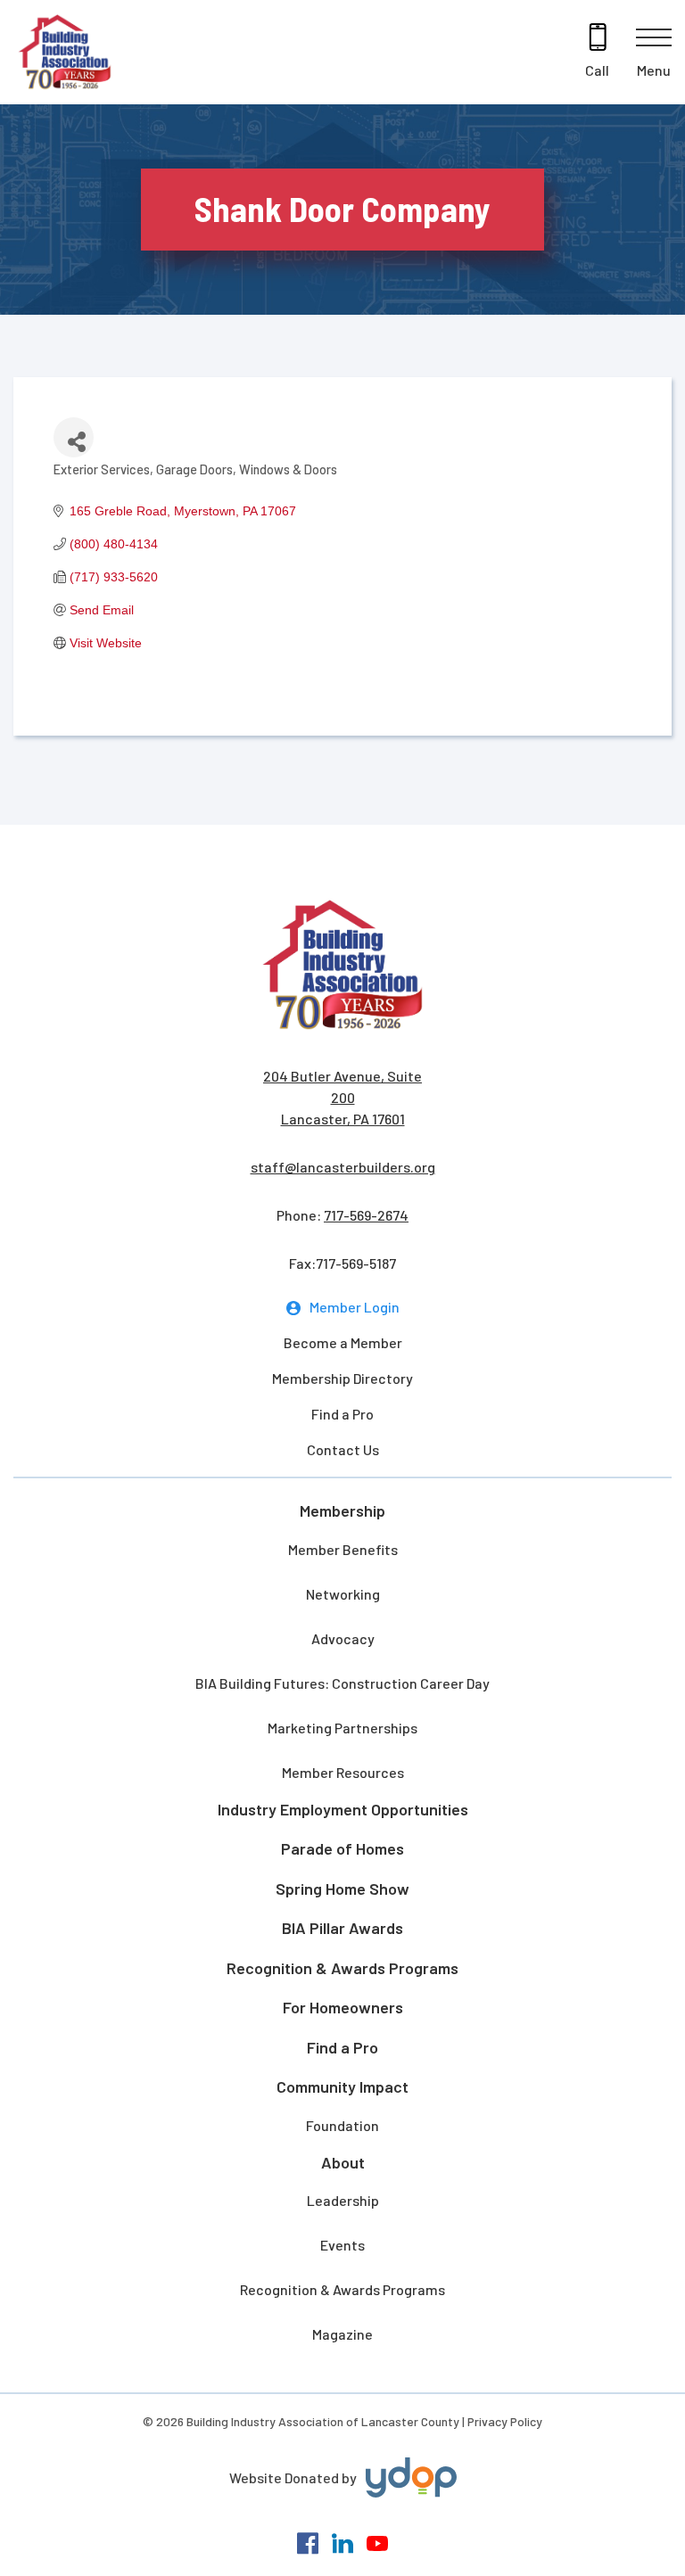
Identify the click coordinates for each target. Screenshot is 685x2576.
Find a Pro (342, 1414)
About (343, 2162)
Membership (342, 1510)
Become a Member (343, 1342)
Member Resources (343, 1772)
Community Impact (342, 2086)
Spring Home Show (342, 1889)
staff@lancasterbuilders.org (343, 1167)
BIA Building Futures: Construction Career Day (342, 1683)
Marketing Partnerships (342, 1728)
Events (342, 2245)
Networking (343, 1594)
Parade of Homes (342, 1848)
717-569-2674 (366, 1215)
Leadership (343, 2200)
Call (597, 70)
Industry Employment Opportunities (343, 1809)
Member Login (355, 1307)
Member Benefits (343, 1549)
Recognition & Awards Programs (342, 1968)
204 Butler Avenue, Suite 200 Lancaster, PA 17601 (342, 1097)
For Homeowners (343, 2007)
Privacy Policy (505, 2421)
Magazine (342, 2334)
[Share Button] (74, 437)
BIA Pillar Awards (342, 1928)
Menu (654, 70)
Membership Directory (342, 1378)
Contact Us (343, 1449)
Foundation (342, 2125)
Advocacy (343, 1638)
